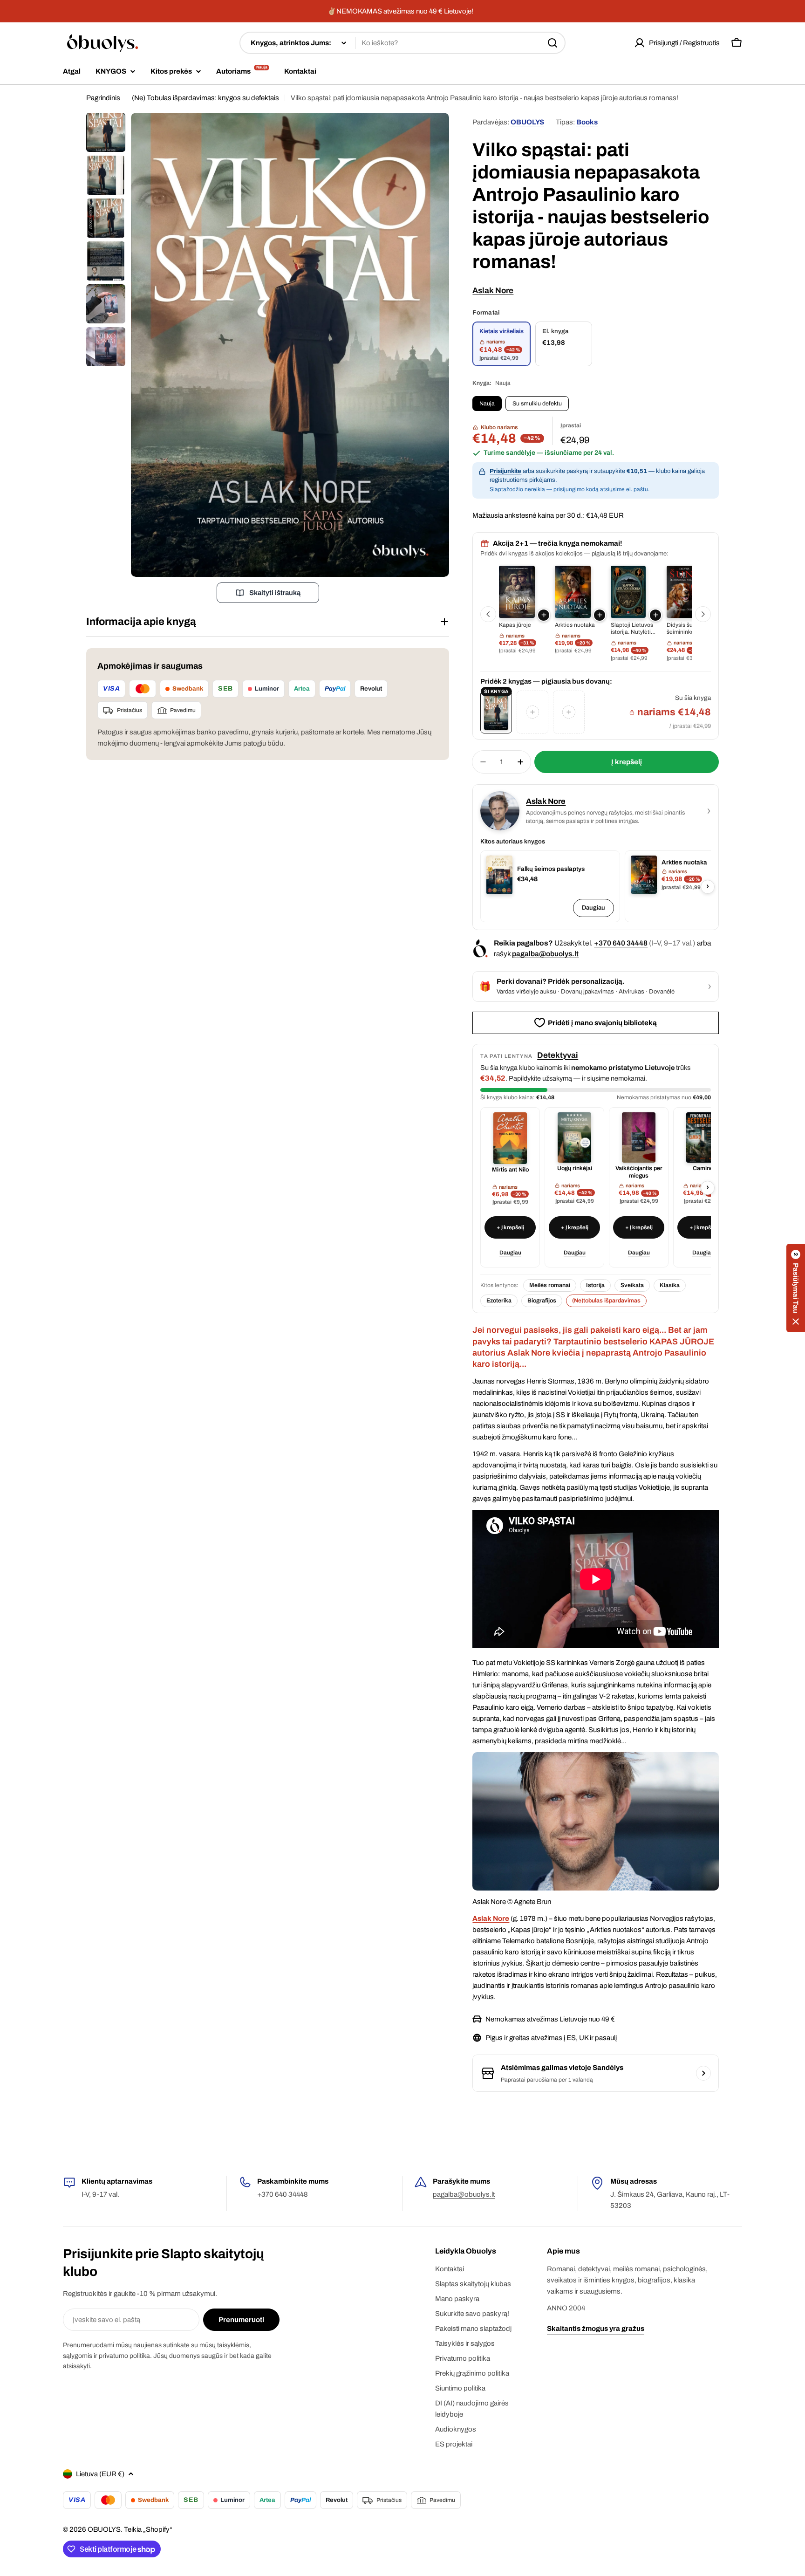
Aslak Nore (493, 291)
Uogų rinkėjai (575, 1168)
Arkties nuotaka (684, 862)
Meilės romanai (550, 1285)
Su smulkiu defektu (537, 404)
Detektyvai (558, 1055)
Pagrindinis (103, 98)
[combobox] (402, 43)
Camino (703, 1168)
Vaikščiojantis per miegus (639, 1172)
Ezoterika (499, 1301)
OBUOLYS (527, 122)
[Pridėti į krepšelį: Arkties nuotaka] (600, 615)
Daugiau (594, 908)
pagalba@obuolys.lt (545, 954)
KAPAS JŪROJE (682, 1342)
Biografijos (542, 1301)
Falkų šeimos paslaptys (551, 869)
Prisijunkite (505, 471)
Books (587, 122)
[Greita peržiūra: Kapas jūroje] (517, 592)
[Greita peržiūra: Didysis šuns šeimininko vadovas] (685, 592)
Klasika (670, 1285)
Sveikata (632, 1285)
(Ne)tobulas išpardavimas (606, 1301)
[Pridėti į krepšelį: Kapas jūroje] (544, 615)
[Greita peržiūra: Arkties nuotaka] (573, 592)
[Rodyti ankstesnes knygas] (488, 614)
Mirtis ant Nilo (510, 1170)
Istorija (595, 1285)
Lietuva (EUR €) (100, 2474)
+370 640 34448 (621, 943)
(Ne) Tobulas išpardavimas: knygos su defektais (205, 98)
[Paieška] (553, 43)
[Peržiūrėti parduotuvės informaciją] (703, 2073)
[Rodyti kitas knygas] (703, 614)
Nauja (487, 404)
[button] (796, 1288)
